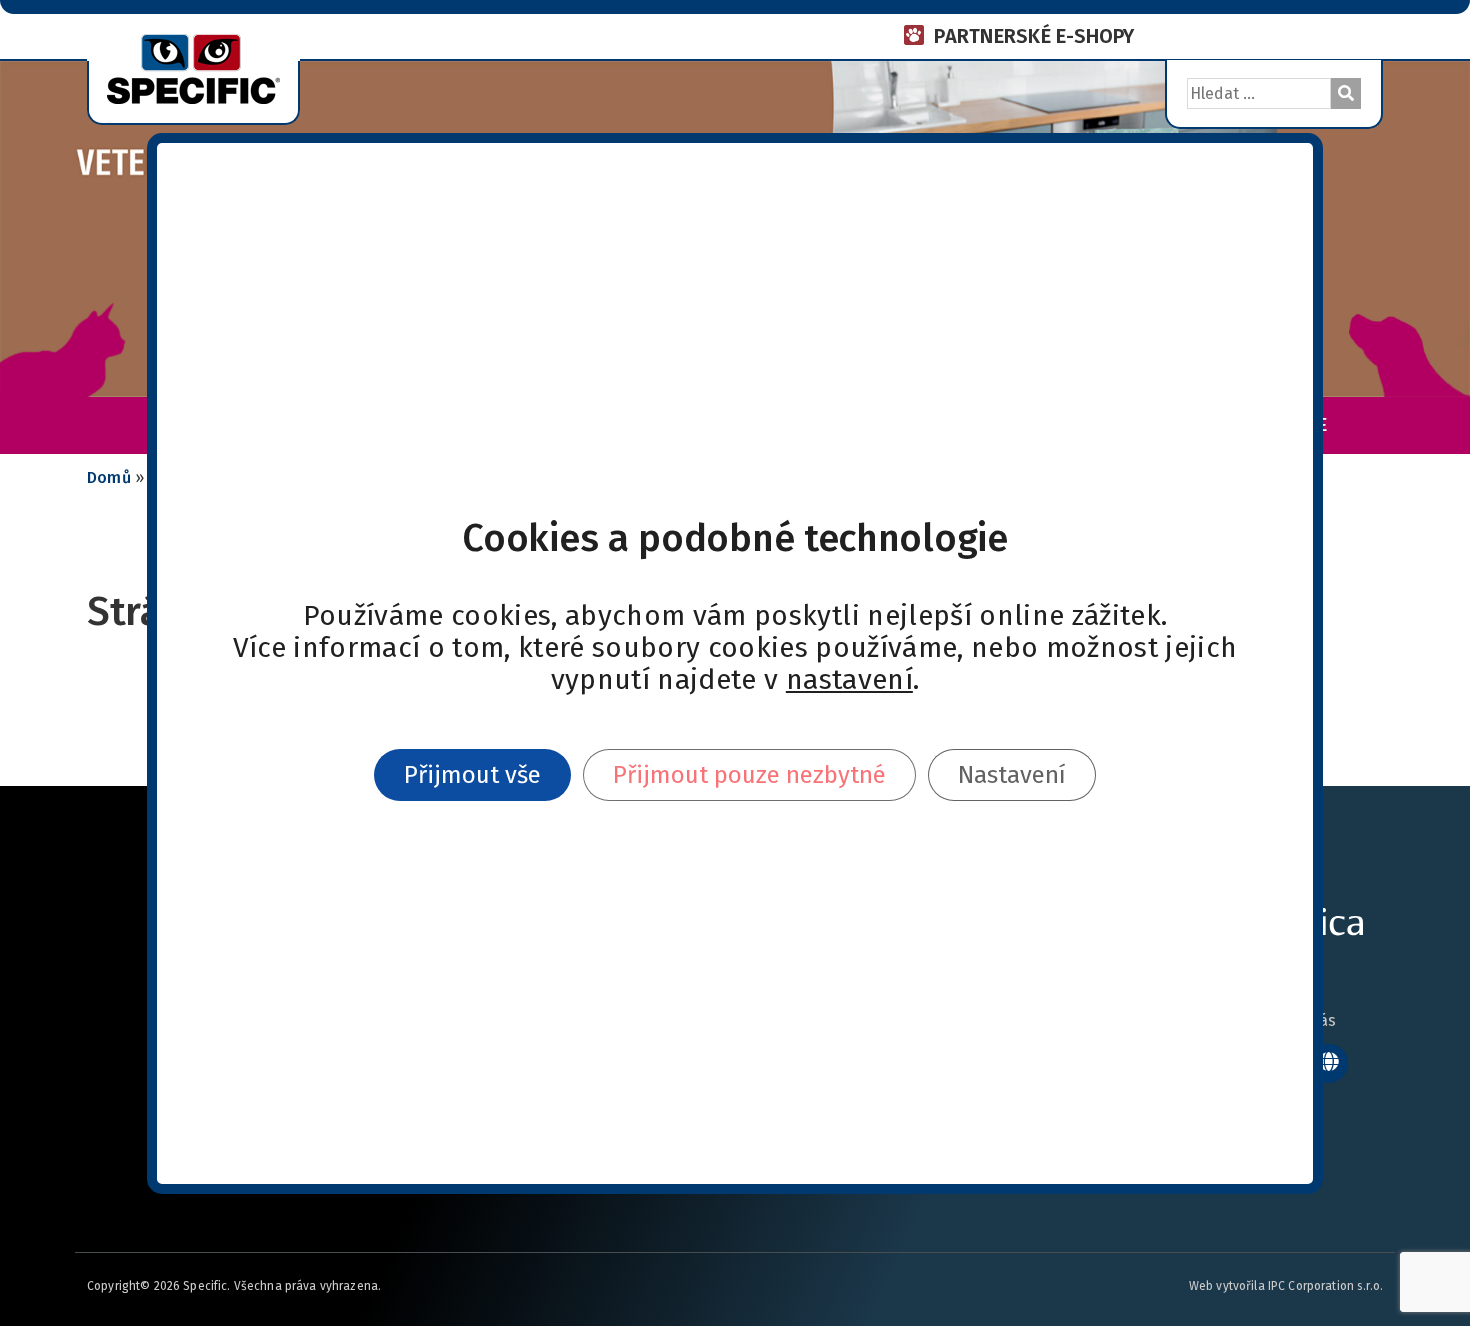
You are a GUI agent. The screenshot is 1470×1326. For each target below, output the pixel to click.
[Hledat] (1346, 93)
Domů (109, 477)
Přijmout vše (472, 775)
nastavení (849, 680)
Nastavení (1012, 775)
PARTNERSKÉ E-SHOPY (1034, 36)
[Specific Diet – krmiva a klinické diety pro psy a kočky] (193, 67)
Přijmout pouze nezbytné (749, 775)
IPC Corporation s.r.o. (1325, 1286)
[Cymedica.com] (1328, 1063)
